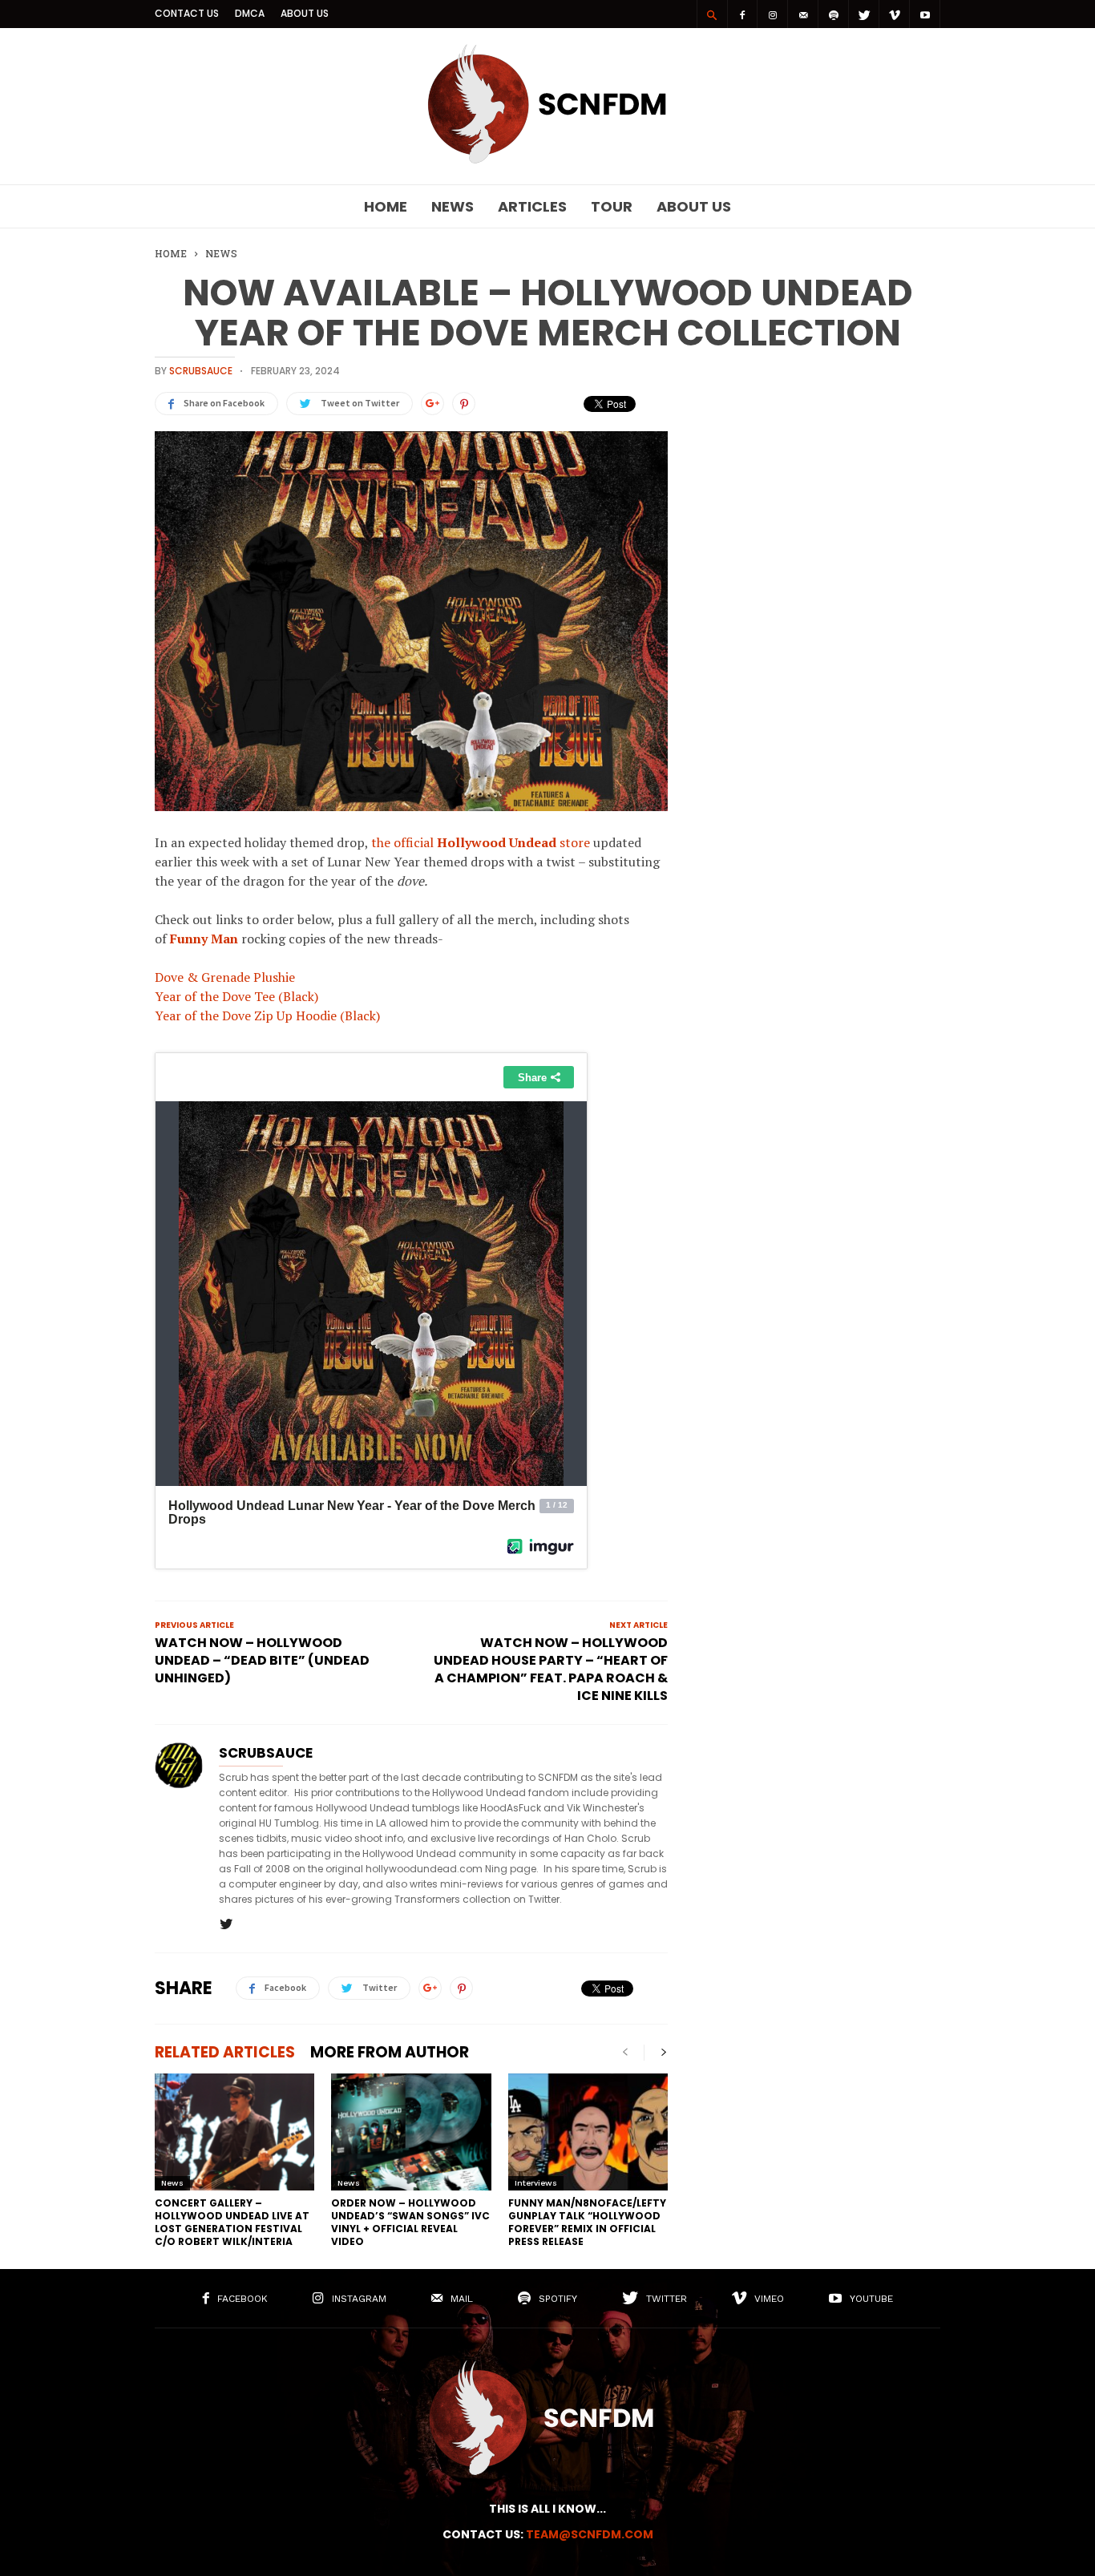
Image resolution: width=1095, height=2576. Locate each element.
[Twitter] (864, 14)
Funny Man (204, 939)
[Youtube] (925, 14)
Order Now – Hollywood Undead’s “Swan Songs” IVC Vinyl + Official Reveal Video (410, 2222)
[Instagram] (773, 14)
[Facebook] (742, 14)
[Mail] (803, 14)
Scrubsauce (201, 371)
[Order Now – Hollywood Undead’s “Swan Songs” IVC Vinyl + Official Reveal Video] (411, 2132)
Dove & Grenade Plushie (225, 977)
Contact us (187, 13)
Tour (612, 206)
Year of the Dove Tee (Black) (236, 996)
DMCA (250, 13)
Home (386, 206)
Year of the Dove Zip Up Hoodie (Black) (267, 1015)
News (453, 206)
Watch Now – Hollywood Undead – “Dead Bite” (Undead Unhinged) (262, 1661)
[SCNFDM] (547, 159)
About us (305, 13)
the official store (481, 842)
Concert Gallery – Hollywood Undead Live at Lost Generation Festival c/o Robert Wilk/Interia (232, 2222)
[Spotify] (834, 14)
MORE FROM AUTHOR (390, 2052)
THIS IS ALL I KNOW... (547, 2509)
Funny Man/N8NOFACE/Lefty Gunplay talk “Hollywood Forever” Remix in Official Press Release (587, 2222)
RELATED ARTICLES (225, 2052)
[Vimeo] (895, 14)
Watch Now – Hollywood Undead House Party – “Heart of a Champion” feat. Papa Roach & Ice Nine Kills (551, 1670)
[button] (712, 14)
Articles (532, 206)
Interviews (536, 2183)
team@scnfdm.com (590, 2534)
